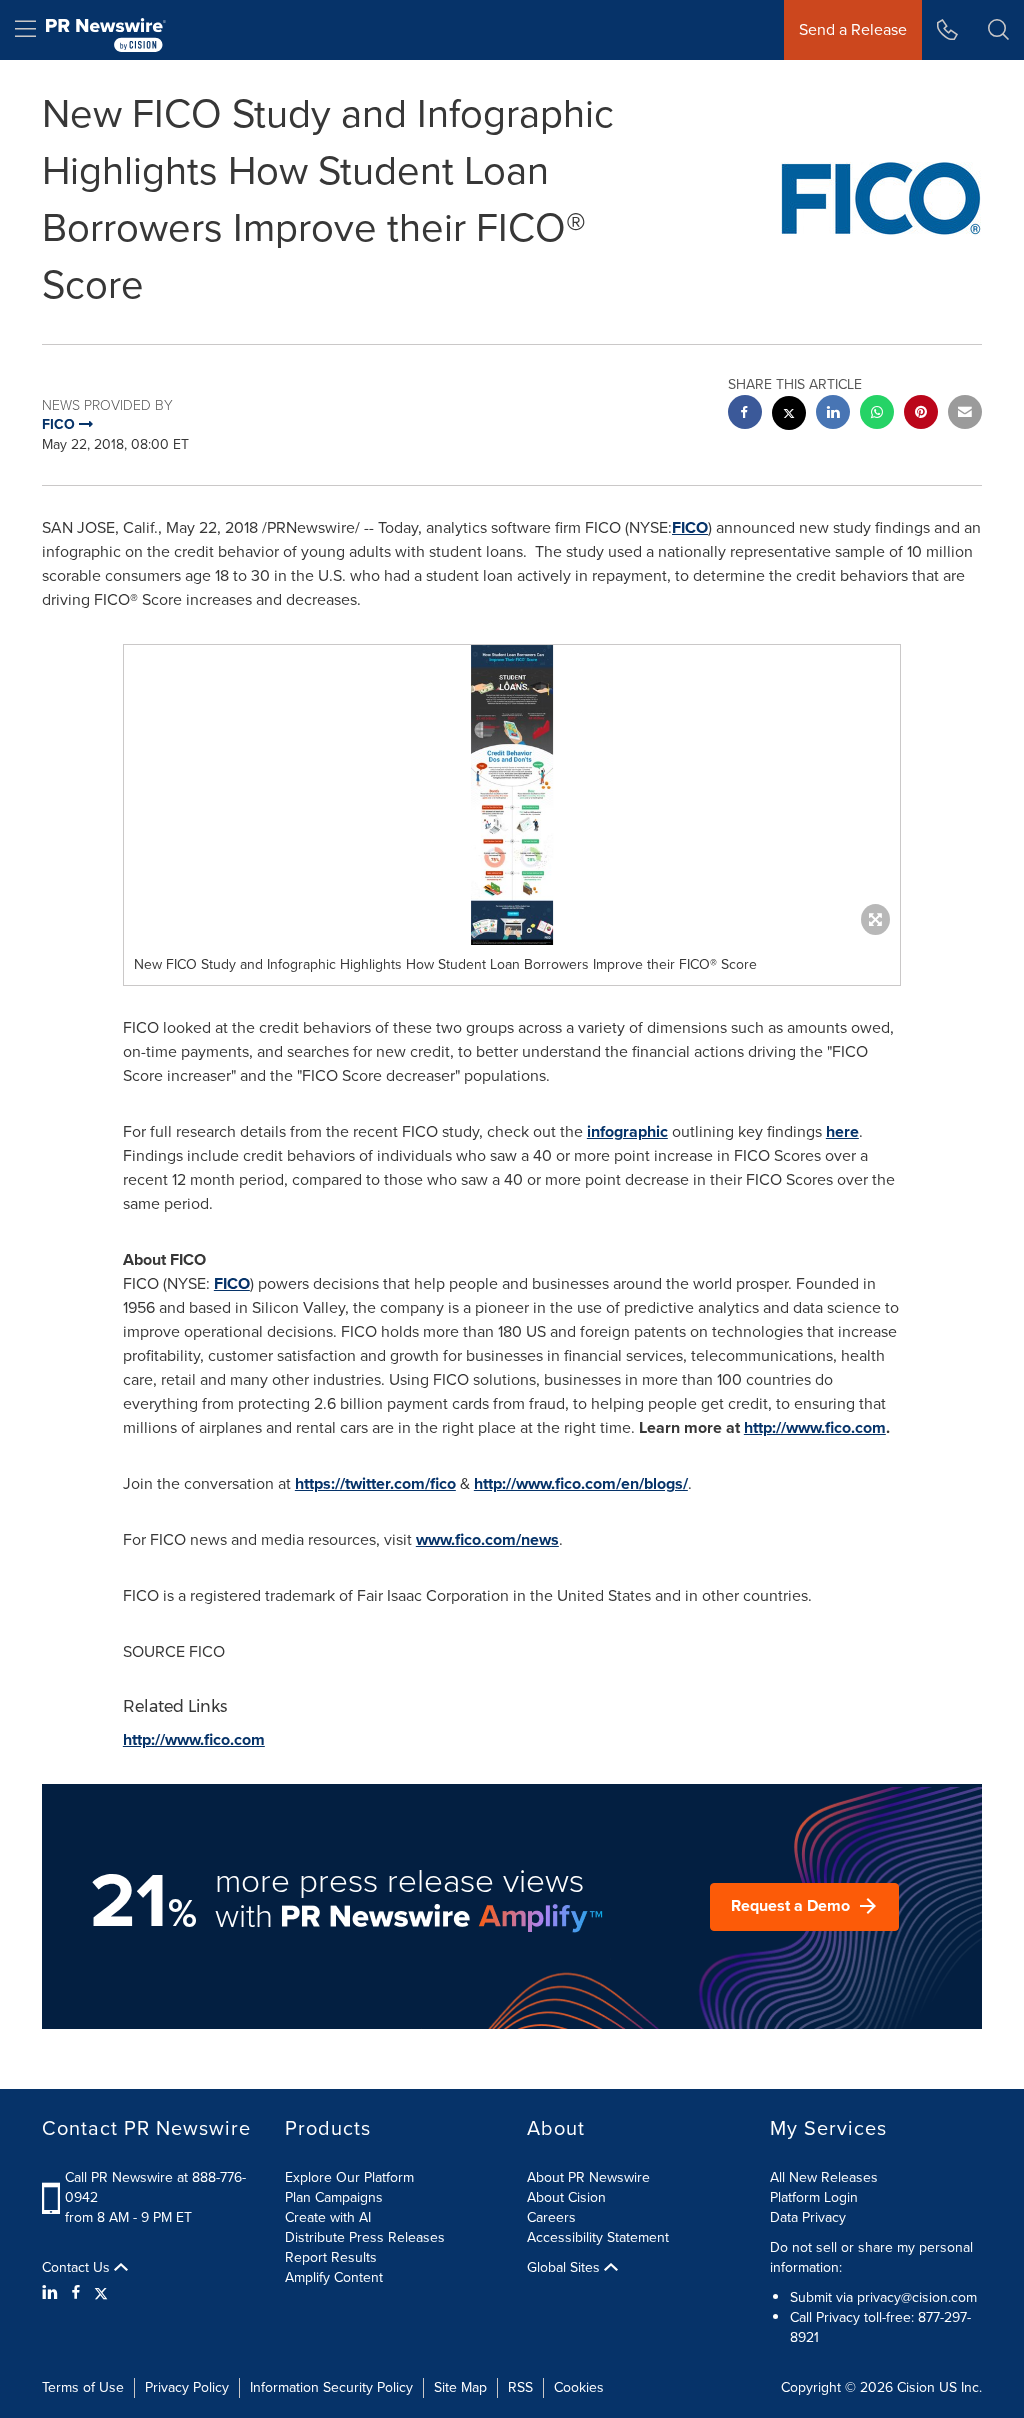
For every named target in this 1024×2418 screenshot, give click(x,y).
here (842, 1131)
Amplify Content (334, 2277)
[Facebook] (76, 2293)
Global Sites (565, 2268)
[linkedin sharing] (833, 414)
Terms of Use (83, 2387)
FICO (690, 527)
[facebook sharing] (745, 414)
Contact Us (78, 2268)
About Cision (566, 2197)
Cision (916, 2387)
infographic (627, 1131)
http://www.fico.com (815, 1427)
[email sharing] (965, 414)
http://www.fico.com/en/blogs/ (581, 1483)
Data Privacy (808, 2217)
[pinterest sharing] (921, 414)
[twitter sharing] (789, 415)
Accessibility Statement (598, 2237)
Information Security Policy (331, 2387)
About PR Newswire (588, 2177)
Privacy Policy (187, 2387)
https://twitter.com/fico (375, 1483)
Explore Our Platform (349, 2177)
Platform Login (814, 2197)
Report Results (331, 2257)
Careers (551, 2217)
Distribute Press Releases (365, 2237)
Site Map (460, 2387)
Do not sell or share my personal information (871, 2257)
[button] (512, 795)
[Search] (998, 30)
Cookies (579, 2387)
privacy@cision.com (917, 2297)
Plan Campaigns (334, 2197)
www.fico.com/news (487, 1539)
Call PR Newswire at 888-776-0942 (155, 2187)
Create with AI (328, 2217)
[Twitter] (101, 2293)
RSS (520, 2387)
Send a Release (853, 29)
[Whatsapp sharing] (877, 414)
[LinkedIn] (52, 2293)
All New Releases (824, 2177)
